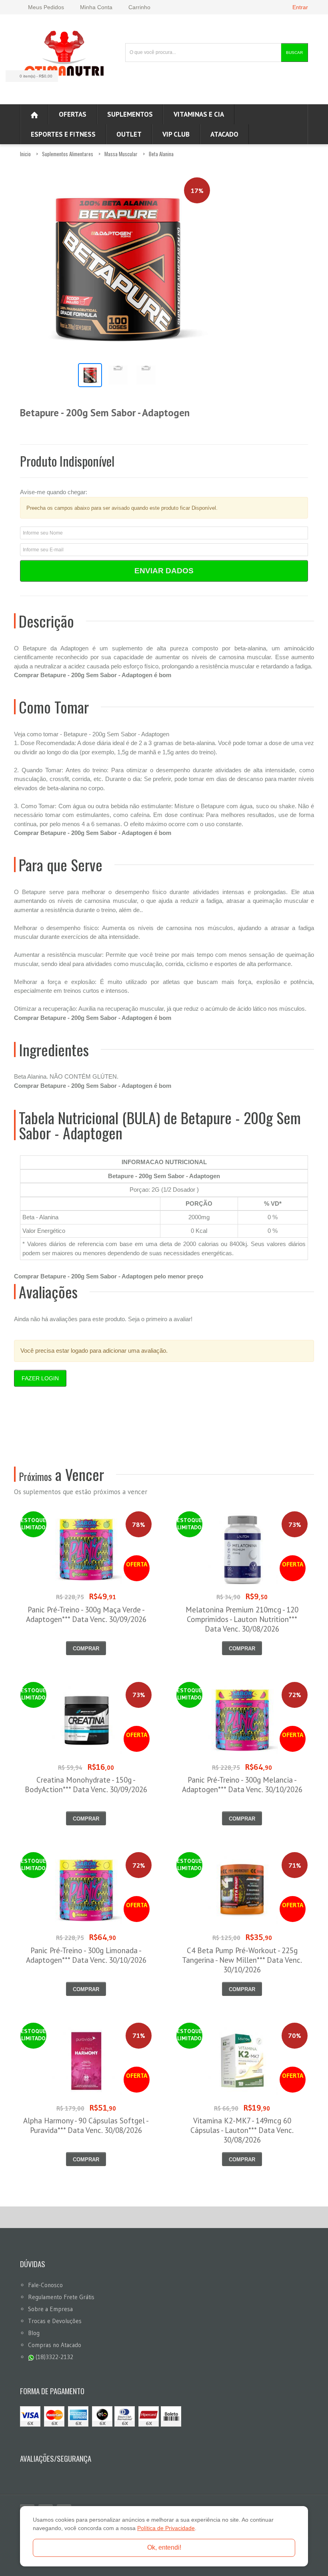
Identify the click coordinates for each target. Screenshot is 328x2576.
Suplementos (130, 114)
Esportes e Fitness (63, 134)
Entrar (300, 7)
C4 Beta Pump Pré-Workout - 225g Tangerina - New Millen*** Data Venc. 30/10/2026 (242, 1960)
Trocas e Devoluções (55, 2321)
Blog (34, 2333)
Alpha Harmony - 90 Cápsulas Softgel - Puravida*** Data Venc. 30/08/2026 (86, 2125)
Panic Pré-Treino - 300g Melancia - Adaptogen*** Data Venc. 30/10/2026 (242, 1785)
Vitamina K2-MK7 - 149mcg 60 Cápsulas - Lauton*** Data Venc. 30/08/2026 (242, 2130)
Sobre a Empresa (50, 2309)
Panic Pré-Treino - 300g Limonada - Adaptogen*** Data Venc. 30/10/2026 (86, 1955)
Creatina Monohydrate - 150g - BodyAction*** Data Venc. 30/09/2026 (86, 1785)
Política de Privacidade (166, 2528)
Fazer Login (40, 1378)
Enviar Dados (164, 571)
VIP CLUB (176, 134)
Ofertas (73, 114)
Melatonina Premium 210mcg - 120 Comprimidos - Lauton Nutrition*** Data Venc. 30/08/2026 (242, 1619)
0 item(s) (36, 76)
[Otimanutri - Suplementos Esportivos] (64, 52)
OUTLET (129, 134)
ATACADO (224, 134)
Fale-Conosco (45, 2285)
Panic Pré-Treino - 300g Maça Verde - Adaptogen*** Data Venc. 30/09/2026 (86, 1614)
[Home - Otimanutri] (34, 114)
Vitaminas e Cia (199, 114)
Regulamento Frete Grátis (61, 2297)
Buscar (294, 53)
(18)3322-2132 (54, 2357)
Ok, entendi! (164, 2547)
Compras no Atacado (55, 2345)
